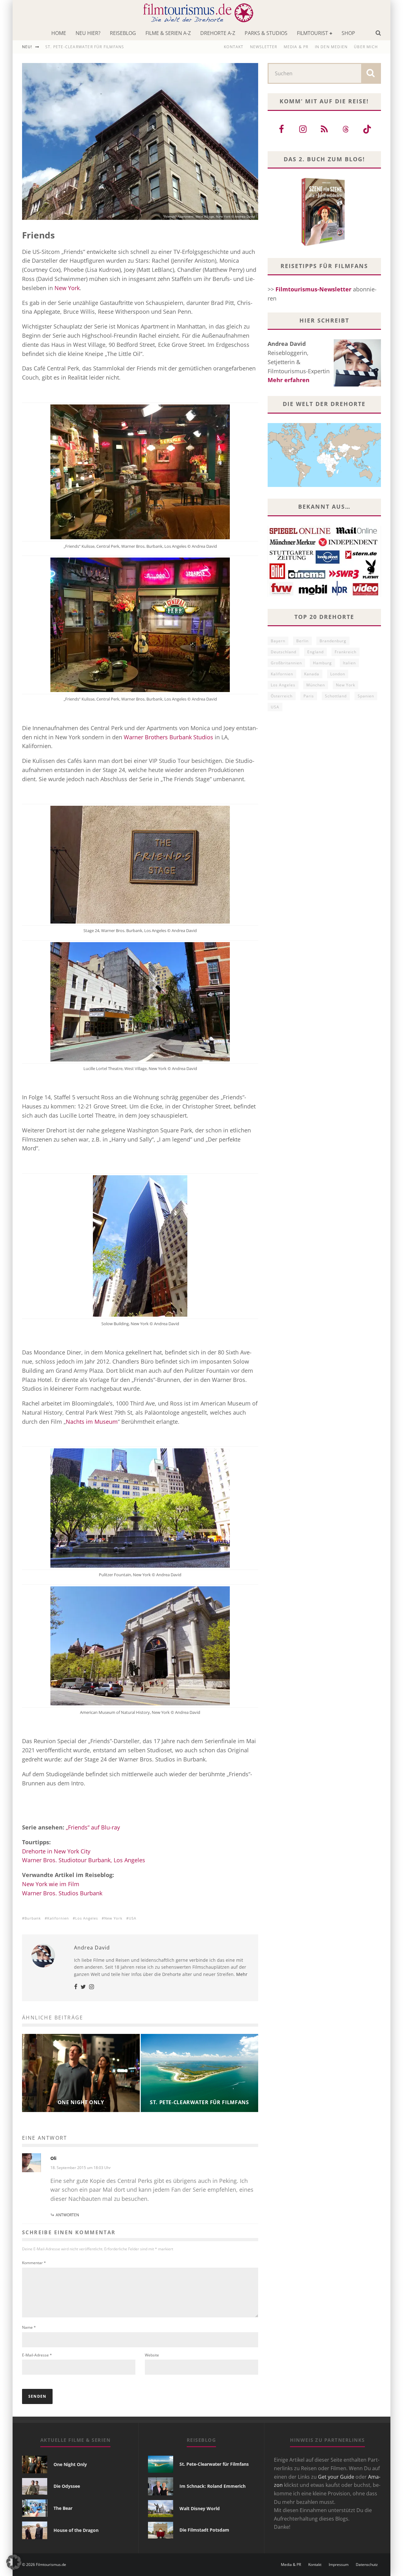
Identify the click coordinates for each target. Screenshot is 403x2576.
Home (59, 33)
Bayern (278, 641)
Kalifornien (58, 1918)
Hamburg (322, 663)
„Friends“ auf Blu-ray (93, 1827)
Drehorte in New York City (56, 1851)
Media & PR (296, 47)
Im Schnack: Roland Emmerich (213, 2486)
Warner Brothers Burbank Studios (168, 737)
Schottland (336, 696)
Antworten (67, 2215)
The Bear (63, 2508)
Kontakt (234, 47)
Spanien (366, 696)
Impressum (339, 2565)
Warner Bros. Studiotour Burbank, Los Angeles (84, 1860)
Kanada (312, 674)
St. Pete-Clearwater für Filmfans (214, 2464)
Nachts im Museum (92, 1422)
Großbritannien (286, 663)
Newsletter (264, 47)
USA (133, 1918)
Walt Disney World (200, 2508)
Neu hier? (88, 33)
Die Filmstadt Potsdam (204, 2530)
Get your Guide (336, 2477)
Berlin (302, 641)
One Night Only (64, 47)
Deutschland (284, 652)
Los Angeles (87, 1918)
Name (29, 2327)
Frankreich (346, 652)
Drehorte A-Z (218, 33)
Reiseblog (123, 33)
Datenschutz (367, 2565)
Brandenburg (333, 641)
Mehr (242, 1974)
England (315, 652)
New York (67, 288)
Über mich (366, 47)
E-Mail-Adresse (37, 2355)
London (338, 674)
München (316, 685)
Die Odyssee (67, 2486)
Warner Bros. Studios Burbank (62, 1893)
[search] (371, 73)
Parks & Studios (266, 33)
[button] (14, 2562)
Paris (309, 696)
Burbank (33, 1918)
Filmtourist (312, 33)
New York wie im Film (51, 1884)
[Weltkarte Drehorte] (324, 485)
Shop (348, 33)
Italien (349, 663)
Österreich (282, 696)
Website (152, 2355)
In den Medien (331, 47)
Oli (53, 2158)
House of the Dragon (76, 2530)
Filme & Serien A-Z (168, 33)
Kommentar (34, 2263)
